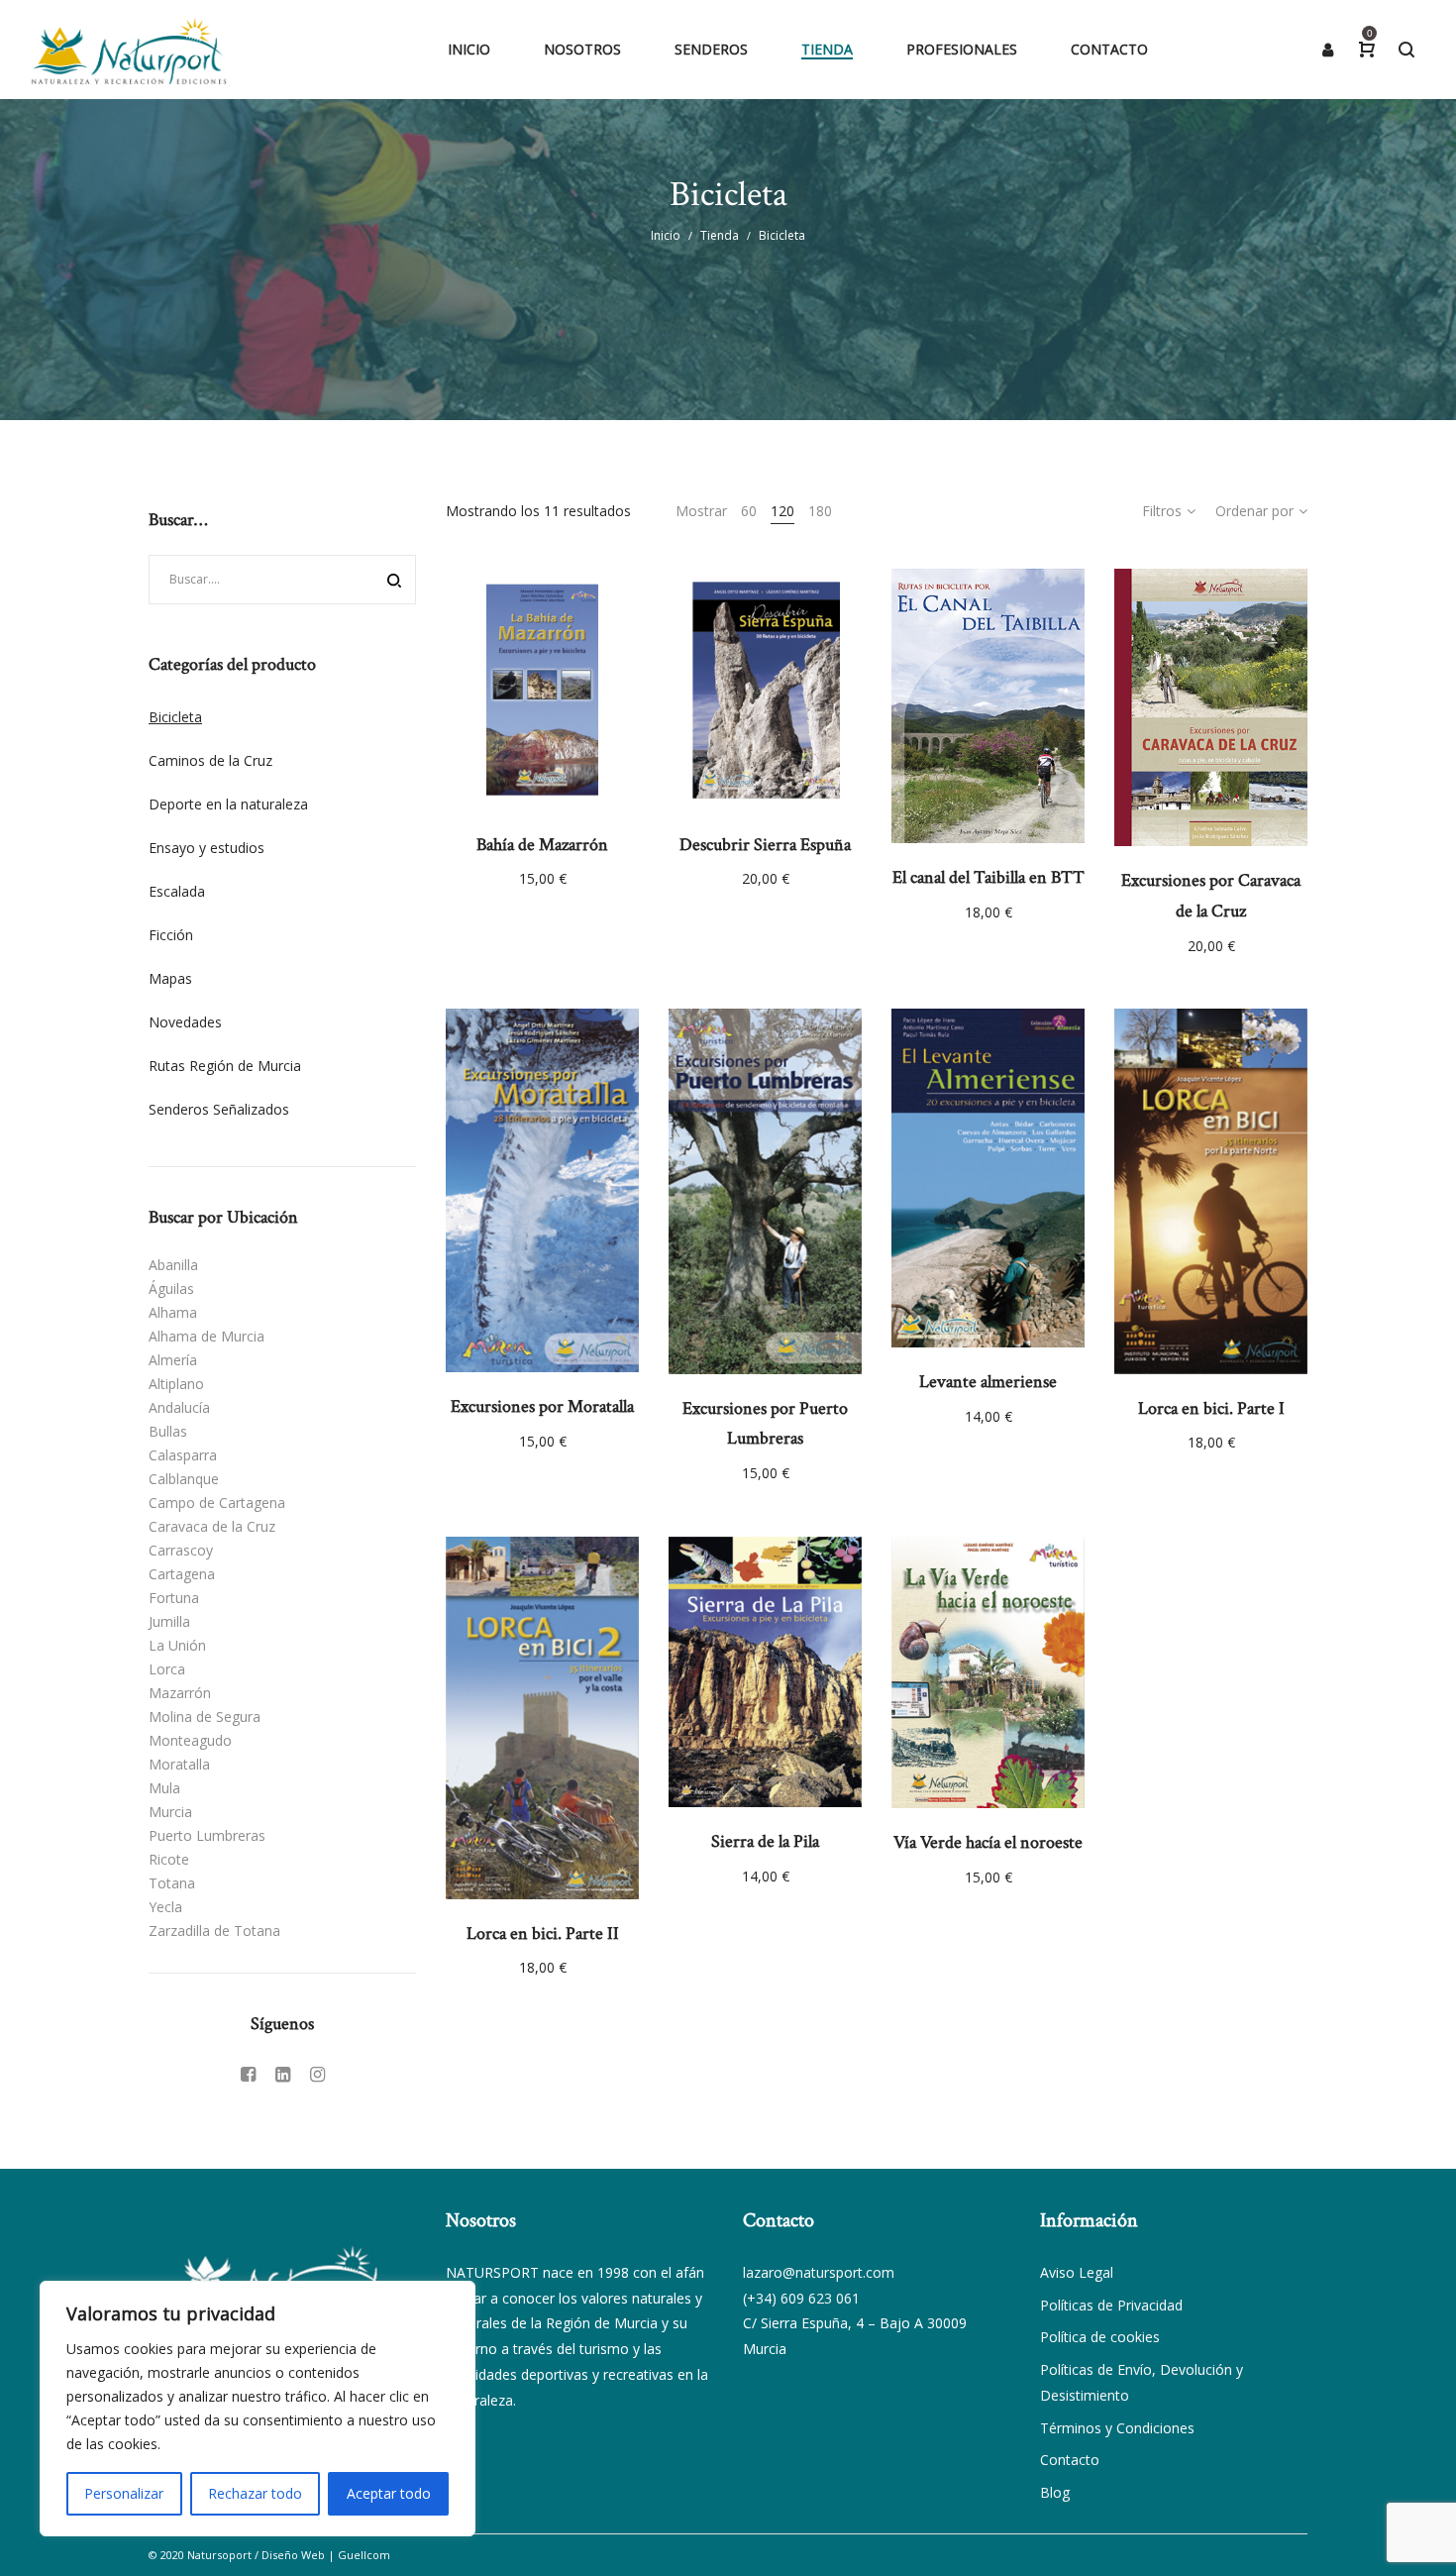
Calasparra (183, 1455)
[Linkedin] (283, 2074)
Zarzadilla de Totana (214, 1931)
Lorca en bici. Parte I (1211, 1408)
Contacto (1070, 2460)
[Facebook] (248, 2074)
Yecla (165, 1907)
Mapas (170, 978)
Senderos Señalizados (219, 1109)
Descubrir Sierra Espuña (765, 845)
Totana (172, 1883)
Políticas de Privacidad (1111, 2305)
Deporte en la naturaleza (228, 804)
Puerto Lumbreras (207, 1835)
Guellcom (364, 2555)
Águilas (171, 1288)
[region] (258, 2409)
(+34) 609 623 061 (801, 2298)
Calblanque (184, 1479)
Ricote (169, 1859)
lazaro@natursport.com (819, 2272)
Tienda (720, 235)
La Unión (177, 1645)
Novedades (185, 1022)
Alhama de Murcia (207, 1336)
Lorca (167, 1669)
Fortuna (174, 1598)
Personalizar (124, 2493)
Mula (164, 1788)
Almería (173, 1360)
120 (782, 511)
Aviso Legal (1077, 2272)
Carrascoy (181, 1550)
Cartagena (182, 1574)
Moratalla (179, 1764)
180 (820, 511)
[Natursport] (129, 50)
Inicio (666, 235)
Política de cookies (1100, 2337)
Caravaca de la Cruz (212, 1526)
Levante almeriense (988, 1382)
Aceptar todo (389, 2493)
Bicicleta (175, 717)
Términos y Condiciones (1117, 2428)
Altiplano (176, 1384)
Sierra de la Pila (765, 1841)
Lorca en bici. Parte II (543, 1933)
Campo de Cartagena (217, 1503)
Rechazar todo (255, 2493)
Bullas (168, 1431)
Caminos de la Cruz (210, 760)
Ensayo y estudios (207, 848)
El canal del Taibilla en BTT (988, 877)
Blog (1055, 2492)
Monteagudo (190, 1740)
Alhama (173, 1312)
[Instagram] (317, 2074)
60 (749, 511)
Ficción (171, 935)
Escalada (177, 891)
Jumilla (169, 1621)
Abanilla (173, 1265)
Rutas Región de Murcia (225, 1066)
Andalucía (179, 1407)
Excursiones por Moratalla (542, 1406)
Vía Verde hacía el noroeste (988, 1842)
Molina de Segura (205, 1717)
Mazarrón (180, 1693)
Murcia (170, 1812)
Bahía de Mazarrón (542, 845)
